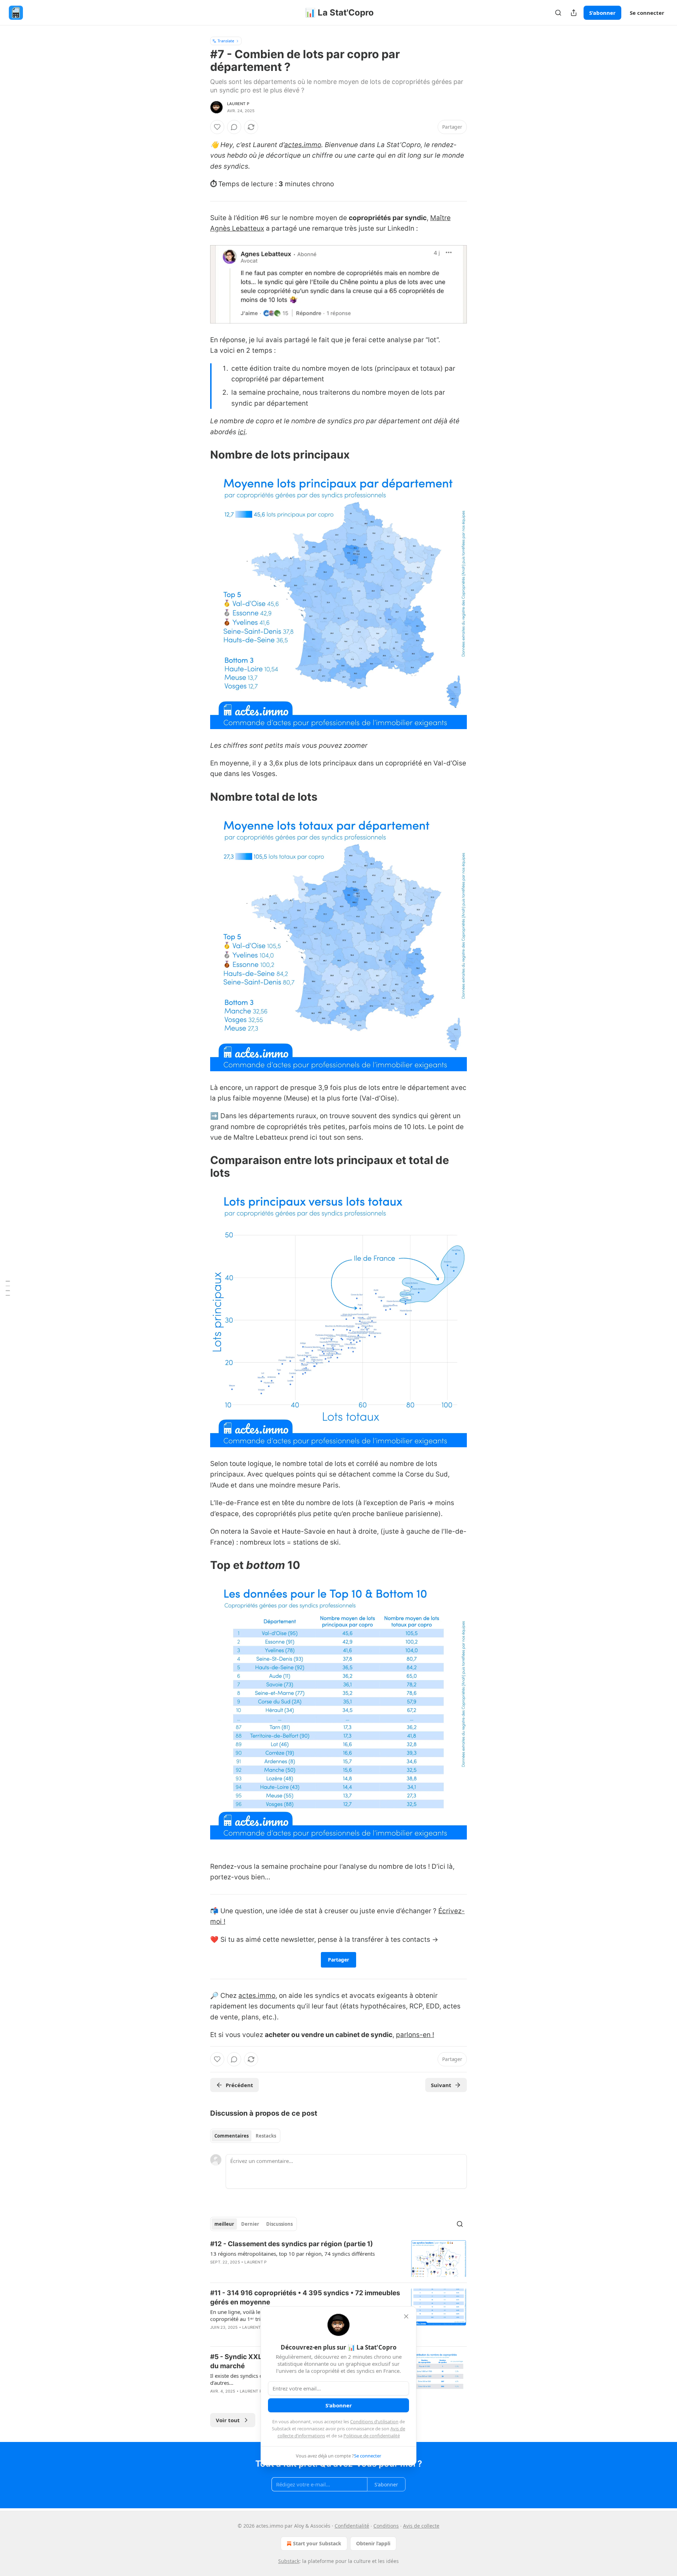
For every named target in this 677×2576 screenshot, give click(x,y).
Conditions (386, 2526)
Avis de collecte (421, 2526)
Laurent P (238, 104)
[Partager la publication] (574, 13)
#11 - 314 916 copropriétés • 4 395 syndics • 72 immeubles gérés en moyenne (305, 2298)
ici (242, 432)
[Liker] (217, 127)
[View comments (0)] (234, 127)
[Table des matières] (8, 1288)
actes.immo (303, 145)
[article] (338, 2258)
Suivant (441, 2085)
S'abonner (602, 13)
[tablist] (245, 2136)
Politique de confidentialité (372, 2436)
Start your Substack (317, 2543)
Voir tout (228, 2420)
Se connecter (647, 13)
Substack (289, 2561)
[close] (406, 2316)
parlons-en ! (415, 2035)
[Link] (200, 455)
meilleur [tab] (224, 2224)
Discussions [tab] (279, 2224)
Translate (226, 41)
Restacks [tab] (266, 2136)
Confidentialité (352, 2526)
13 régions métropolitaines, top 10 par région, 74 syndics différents (292, 2254)
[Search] (558, 13)
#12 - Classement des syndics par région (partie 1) (292, 2244)
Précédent (239, 2085)
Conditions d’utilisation (374, 2422)
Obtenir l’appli (373, 2543)
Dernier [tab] (250, 2224)
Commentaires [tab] (231, 2136)
